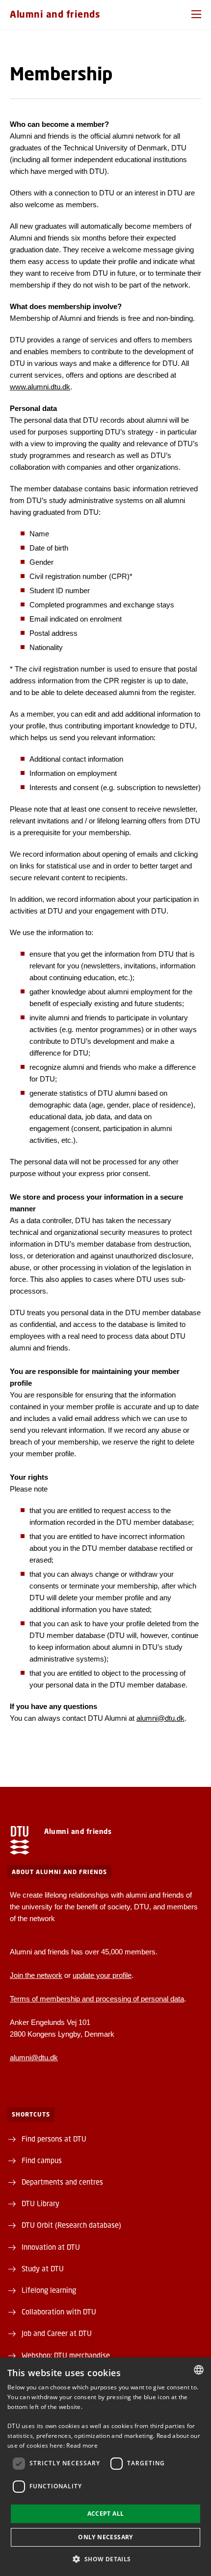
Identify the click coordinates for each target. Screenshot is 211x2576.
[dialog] (105, 2467)
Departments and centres (62, 2182)
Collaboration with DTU (59, 2311)
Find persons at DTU (54, 2139)
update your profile (102, 1975)
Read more (82, 2445)
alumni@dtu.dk (160, 1718)
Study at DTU (43, 2268)
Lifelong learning (49, 2290)
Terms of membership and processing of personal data (97, 1999)
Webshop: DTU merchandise (66, 2355)
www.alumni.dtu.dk (40, 387)
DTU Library (40, 2203)
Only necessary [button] (105, 2537)
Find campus (42, 2160)
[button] (196, 14)
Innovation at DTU (51, 2247)
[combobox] (199, 2370)
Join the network (36, 1975)
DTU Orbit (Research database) (71, 2225)
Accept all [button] (106, 2514)
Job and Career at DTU (57, 2333)
